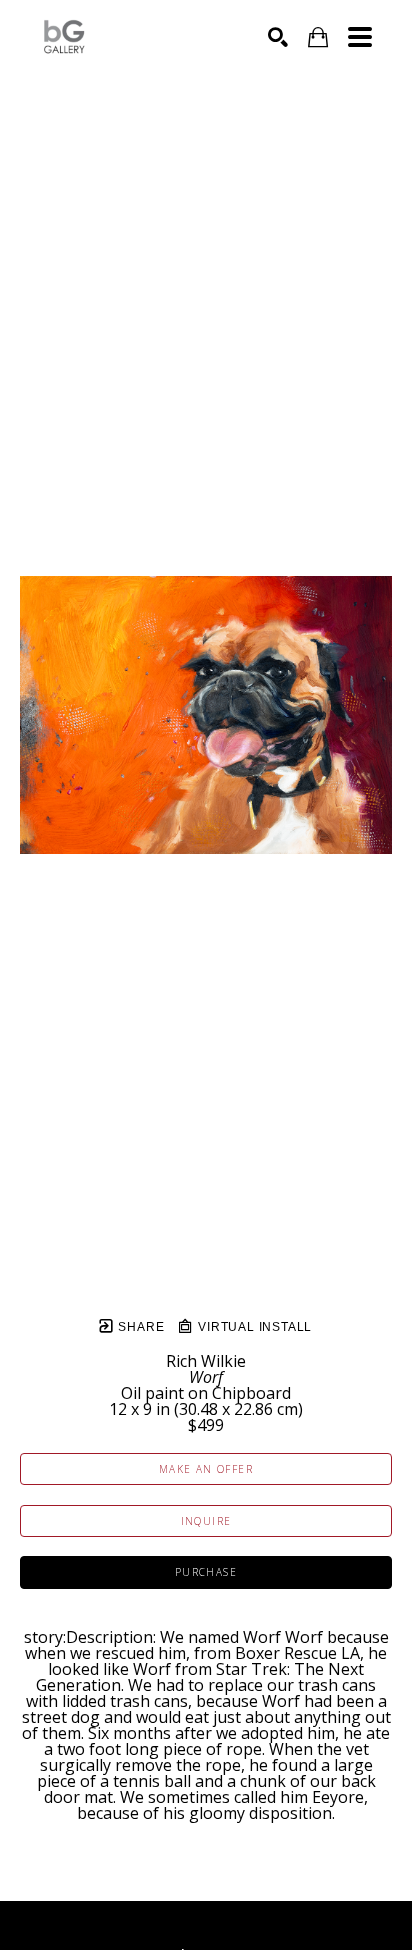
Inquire (206, 1521)
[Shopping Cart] (318, 37)
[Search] (278, 37)
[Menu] (360, 37)
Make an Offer (206, 1469)
